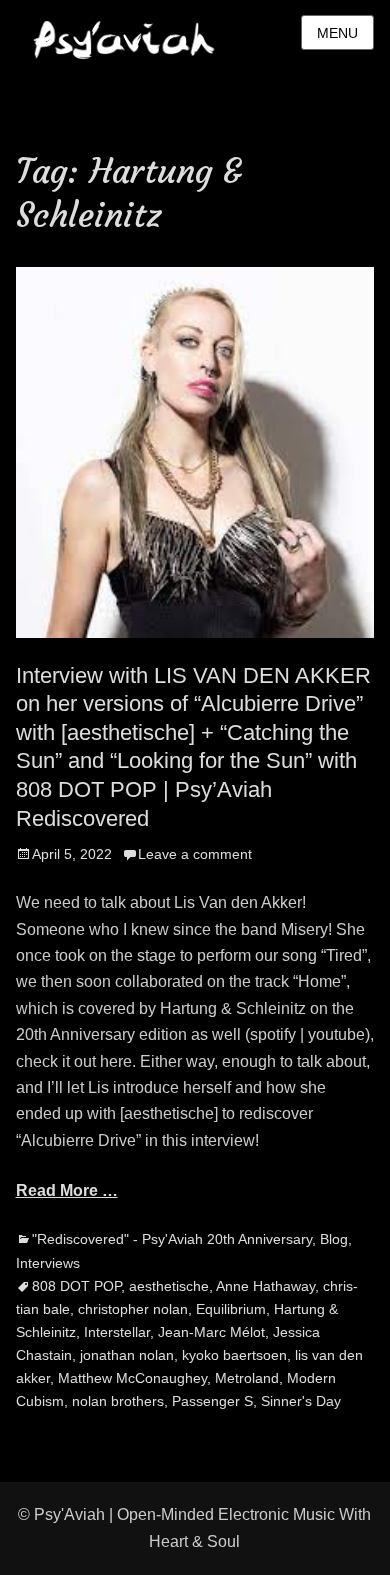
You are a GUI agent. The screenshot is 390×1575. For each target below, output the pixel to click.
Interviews (48, 1263)
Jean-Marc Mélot (211, 1332)
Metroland (247, 1378)
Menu (337, 33)
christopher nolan (133, 1309)
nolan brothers (118, 1401)
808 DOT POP (76, 1286)
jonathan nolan (127, 1355)
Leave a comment (195, 854)
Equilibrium (231, 1309)
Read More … (67, 1190)
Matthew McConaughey (132, 1378)
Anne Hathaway (265, 1286)
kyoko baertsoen (234, 1355)
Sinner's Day (301, 1401)
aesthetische (169, 1286)
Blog (334, 1239)
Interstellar (117, 1332)
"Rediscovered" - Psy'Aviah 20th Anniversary (172, 1239)
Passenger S (212, 1401)
